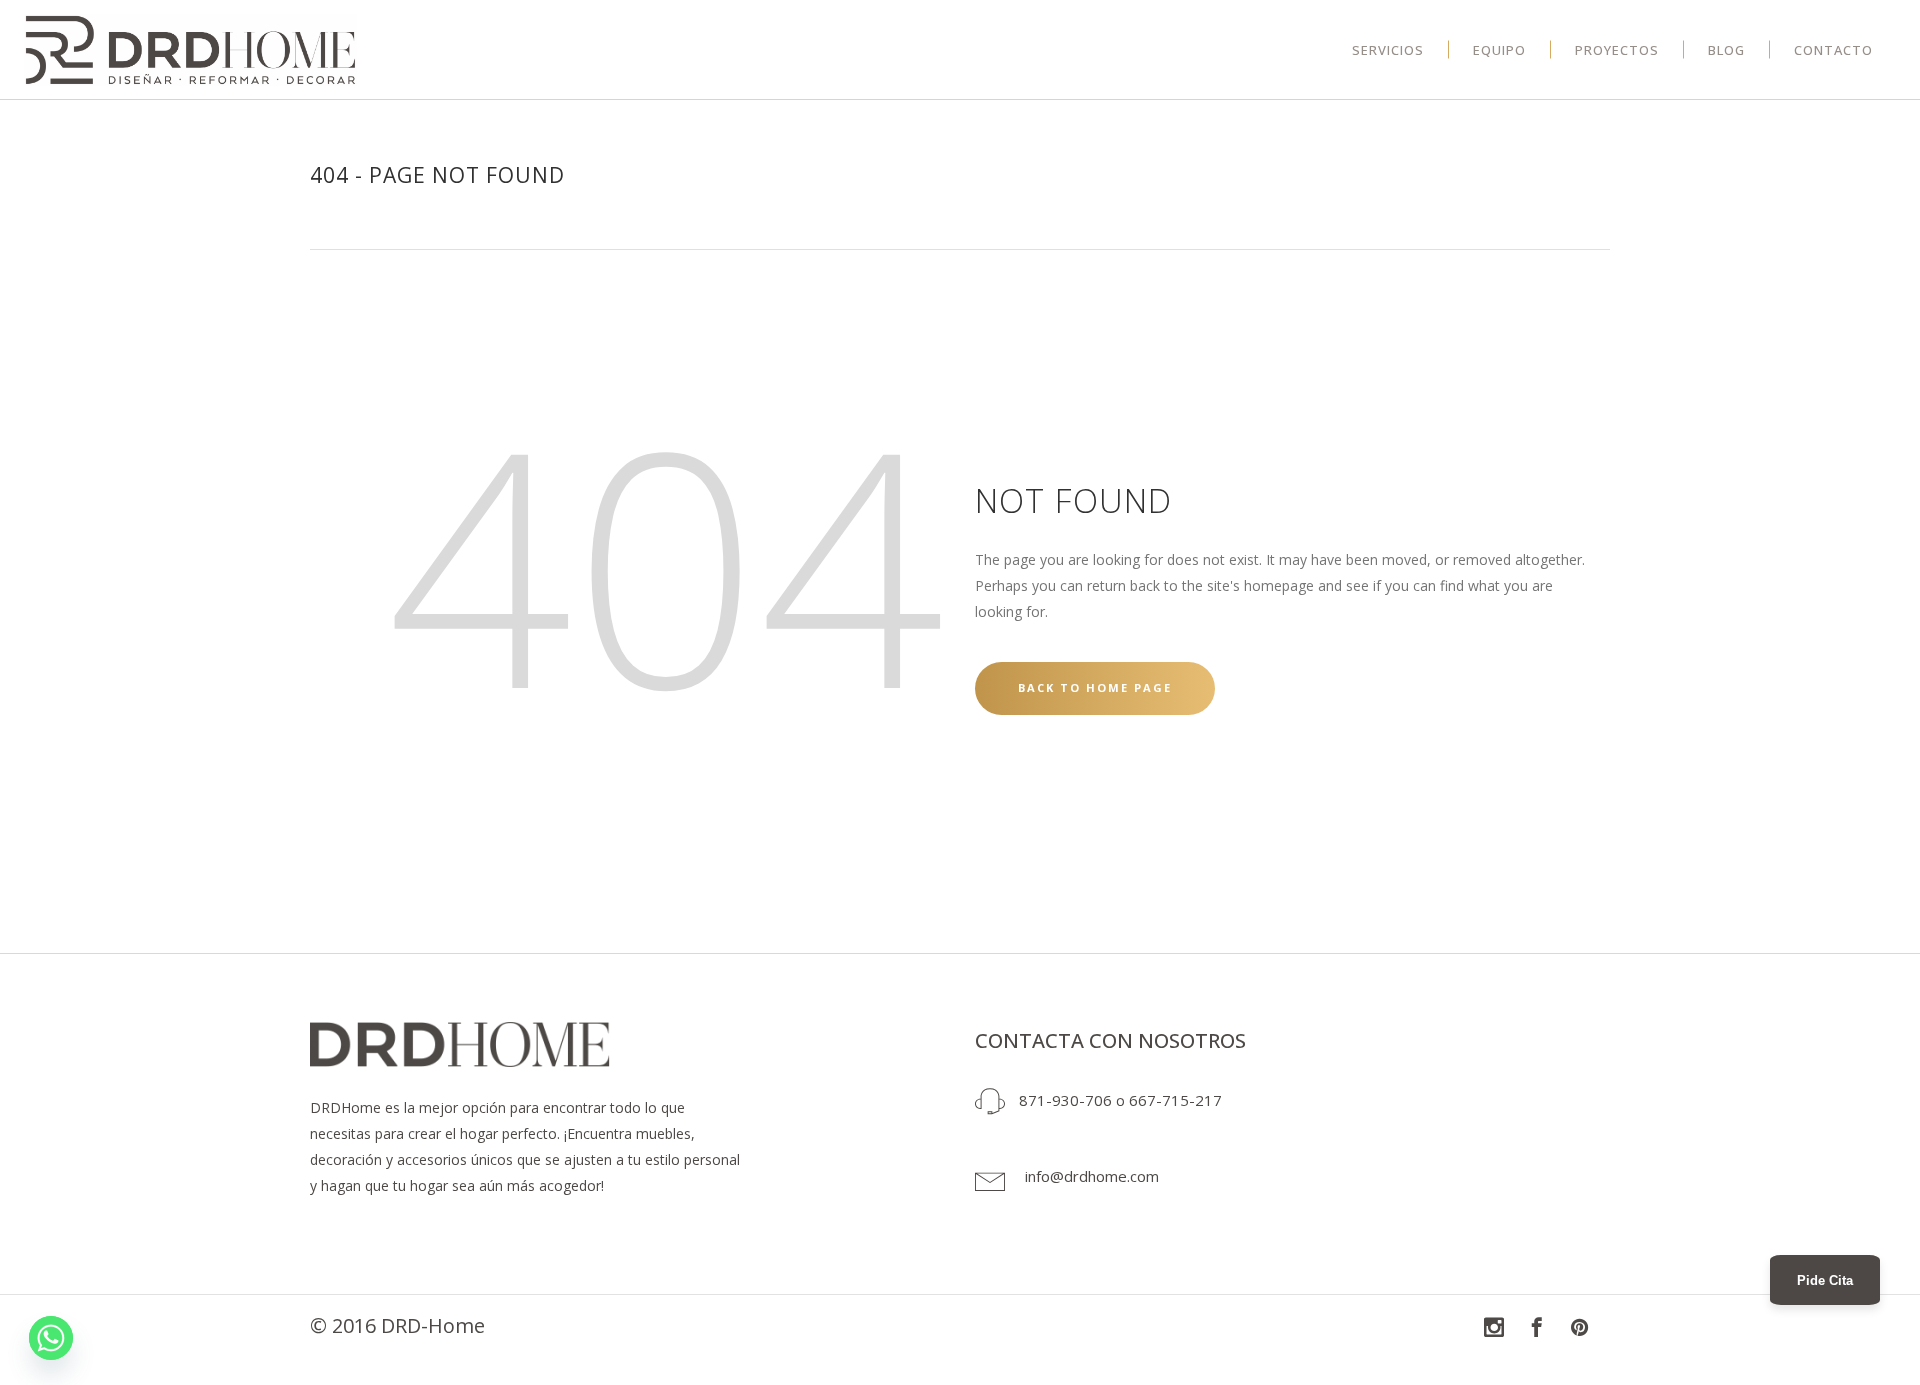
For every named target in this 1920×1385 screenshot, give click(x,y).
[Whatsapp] (51, 1338)
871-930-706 (1065, 1100)
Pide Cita (1825, 1280)
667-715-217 (1175, 1100)
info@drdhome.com (1092, 1176)
